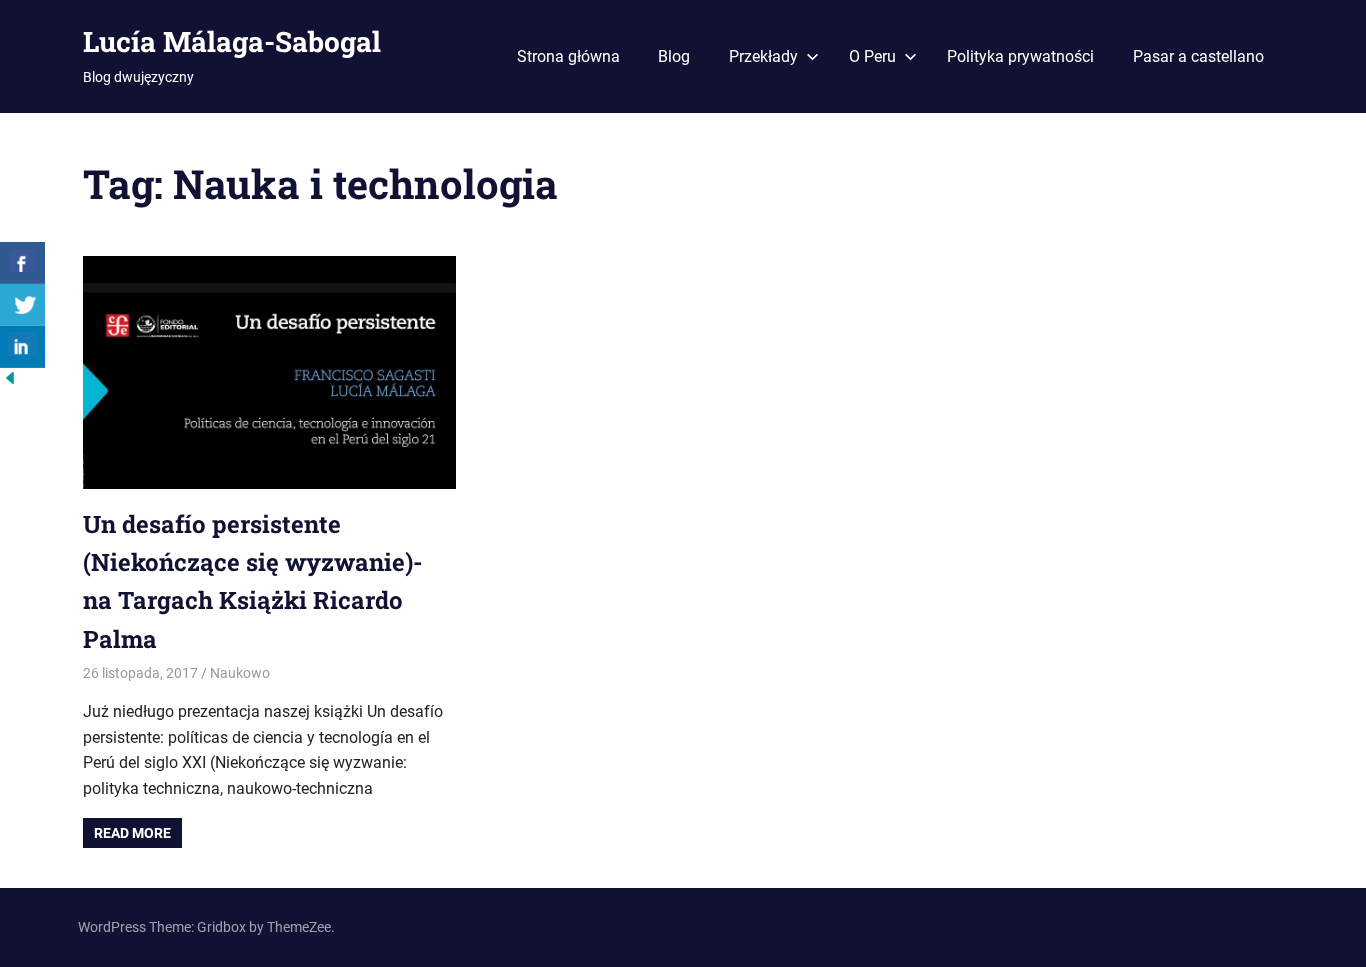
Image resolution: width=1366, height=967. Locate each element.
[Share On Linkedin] (22, 347)
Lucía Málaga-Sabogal (232, 41)
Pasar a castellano (1198, 56)
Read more (132, 833)
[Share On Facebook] (22, 263)
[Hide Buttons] (10, 382)
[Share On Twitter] (22, 305)
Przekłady (763, 56)
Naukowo (240, 673)
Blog (674, 56)
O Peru (872, 56)
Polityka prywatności (1020, 56)
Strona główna (568, 56)
